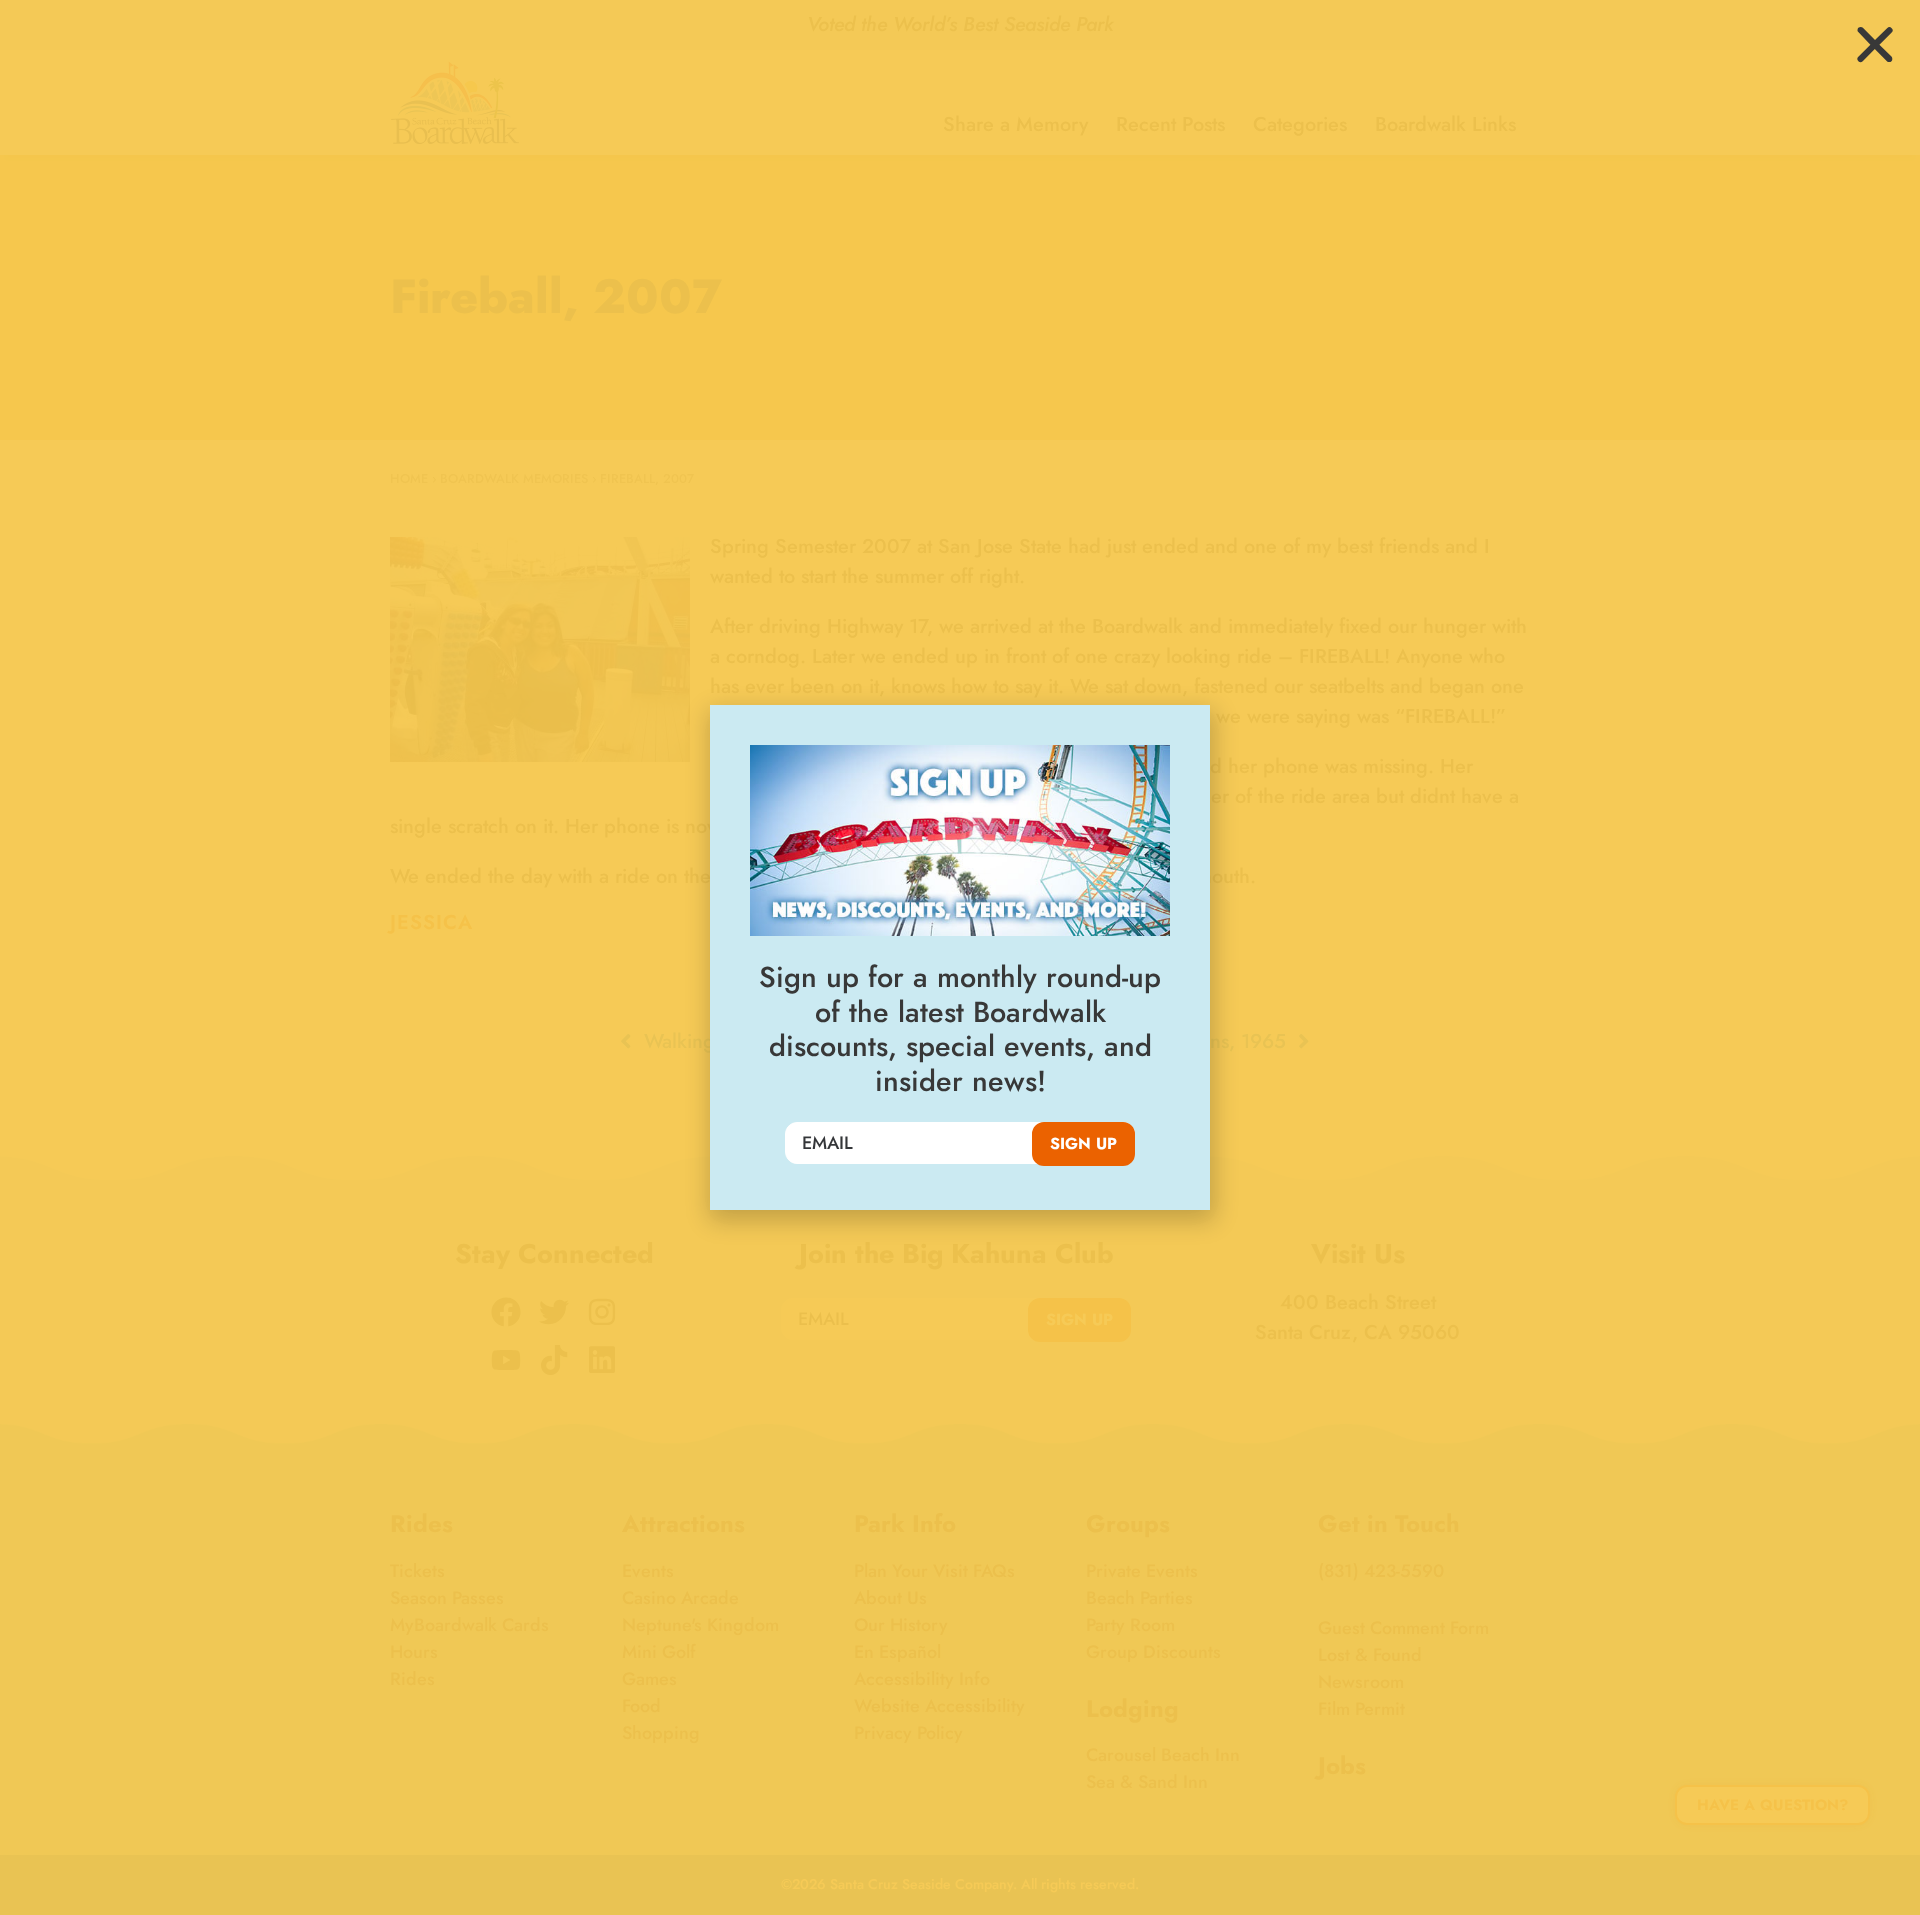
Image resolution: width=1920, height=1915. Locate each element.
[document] (960, 957)
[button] (1875, 45)
